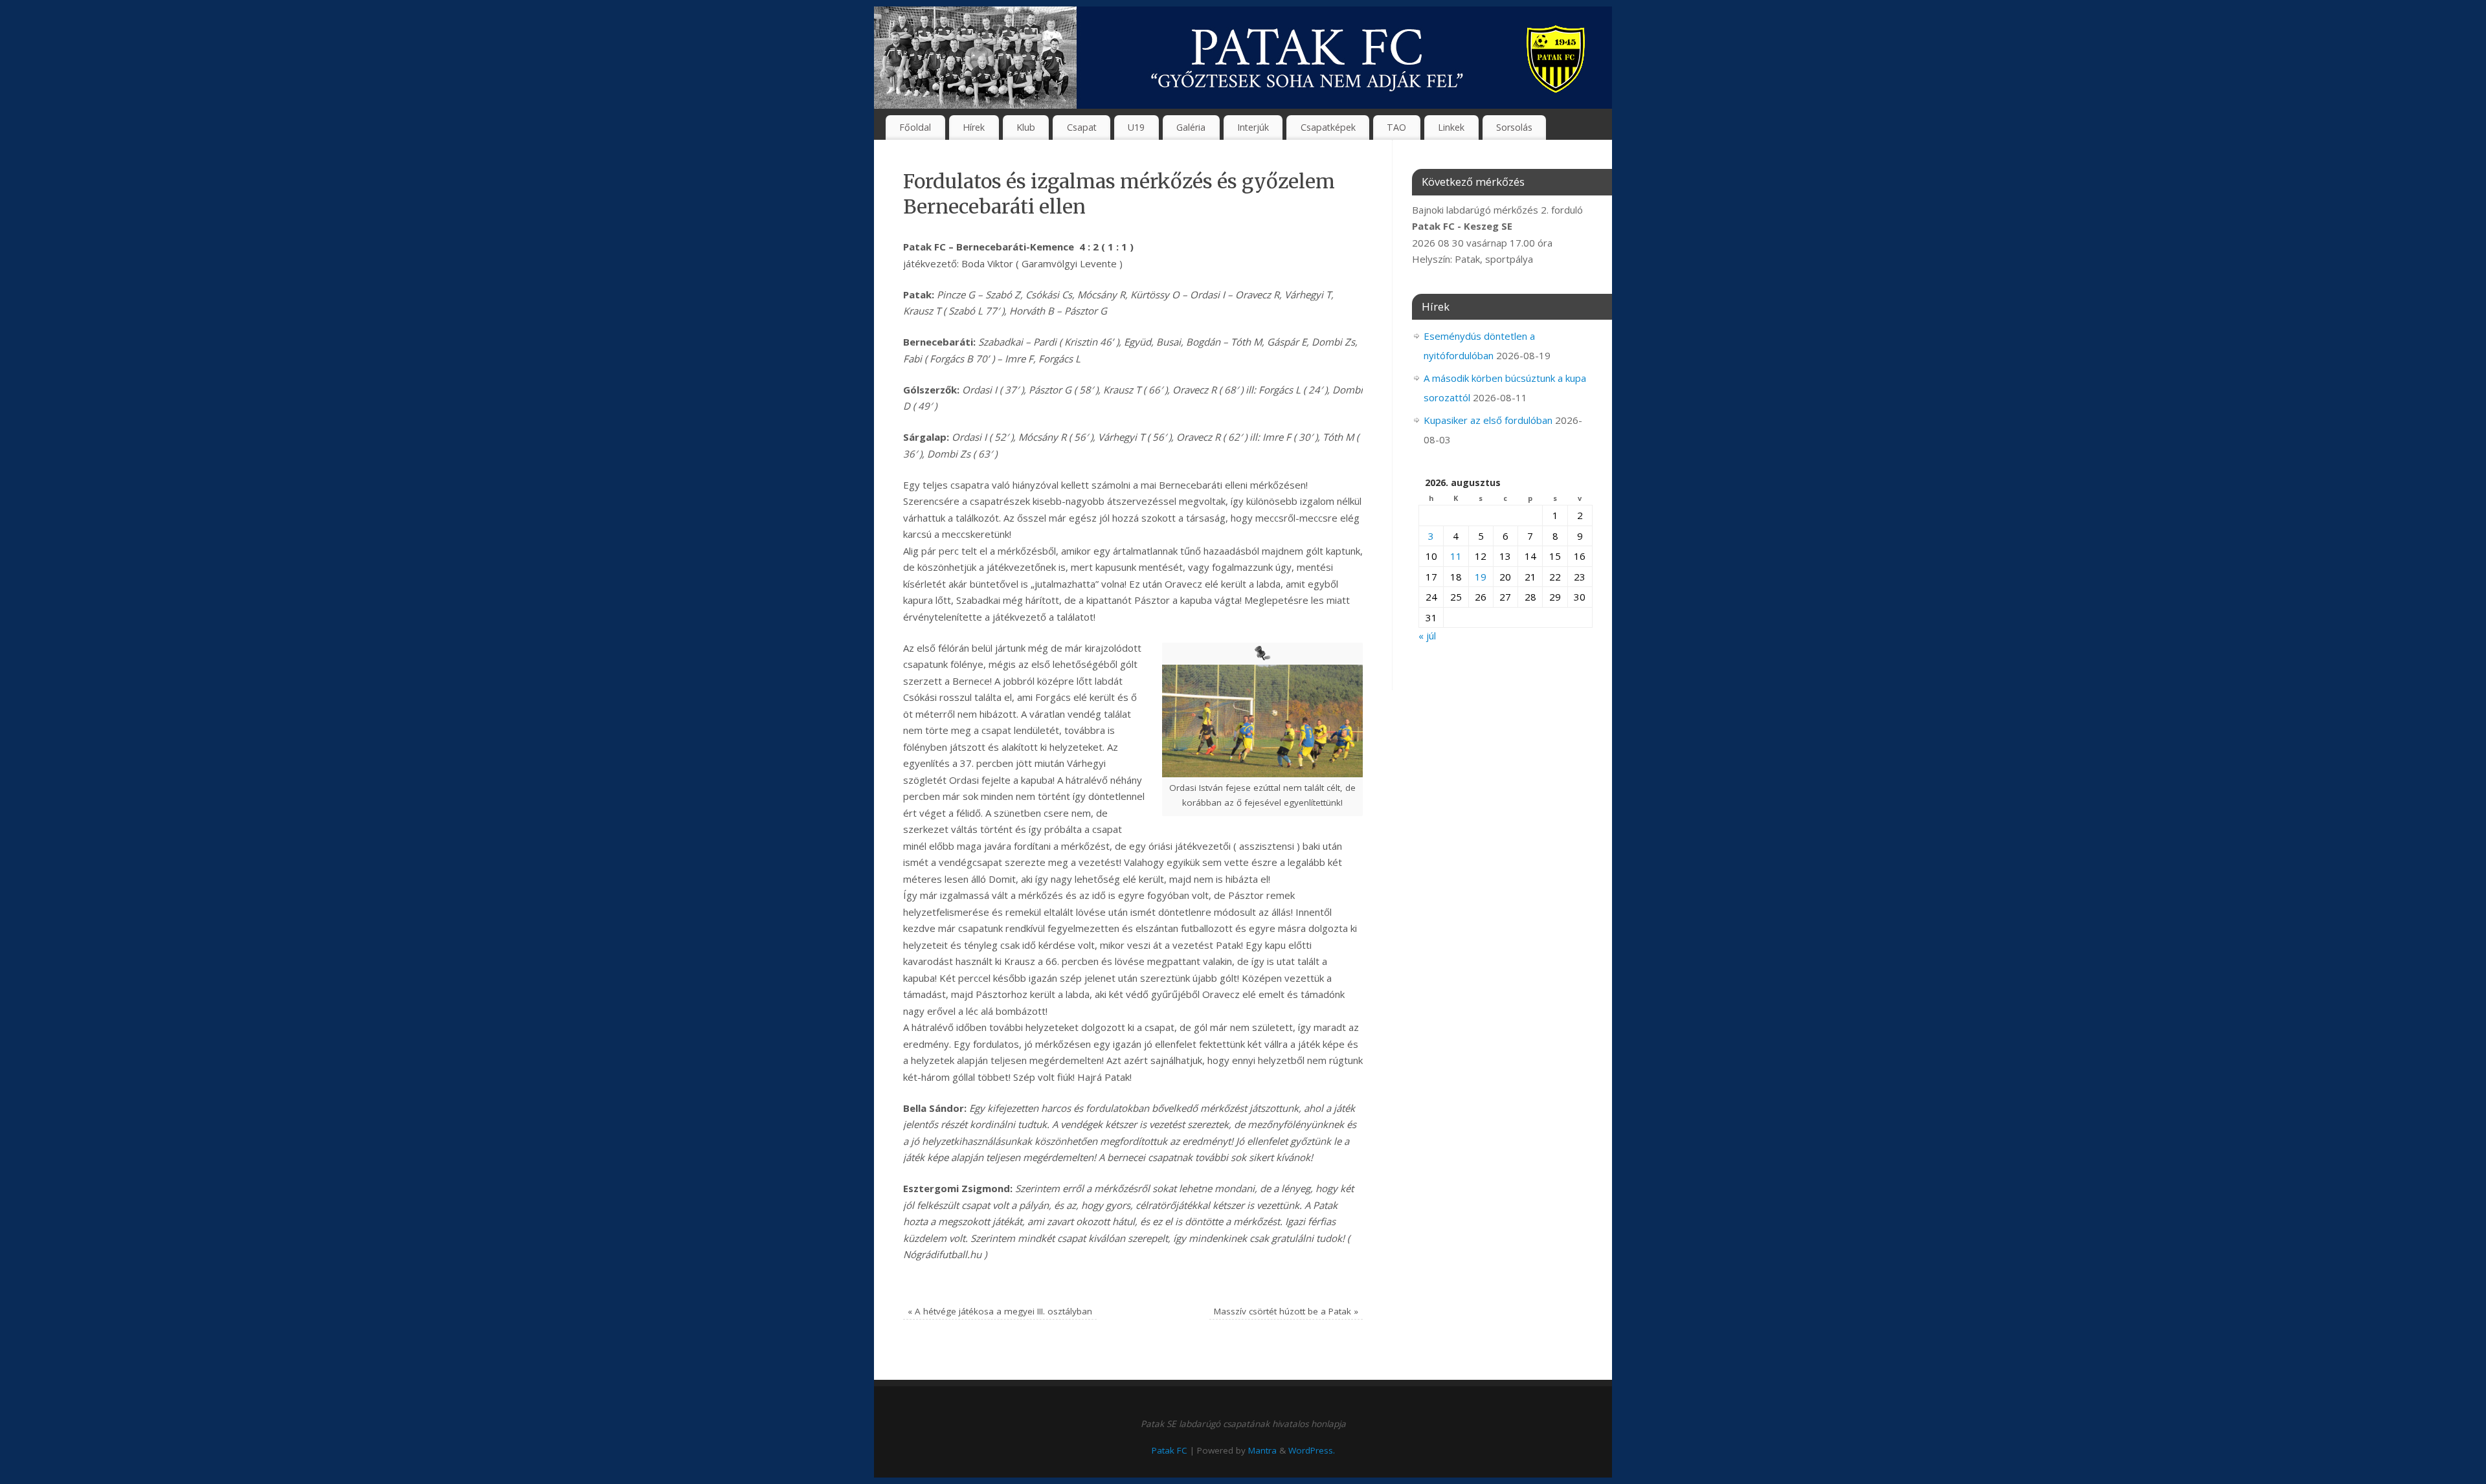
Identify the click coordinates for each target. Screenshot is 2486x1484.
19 (1481, 577)
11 (1456, 556)
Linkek (1451, 127)
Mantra (1262, 1450)
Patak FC (1170, 1450)
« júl (1427, 636)
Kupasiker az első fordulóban (1488, 420)
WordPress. (1312, 1450)
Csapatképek (1328, 127)
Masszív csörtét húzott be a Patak (1286, 1311)
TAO (1396, 127)
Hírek (974, 127)
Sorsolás (1514, 127)
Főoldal (915, 127)
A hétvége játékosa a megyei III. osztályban (1000, 1311)
